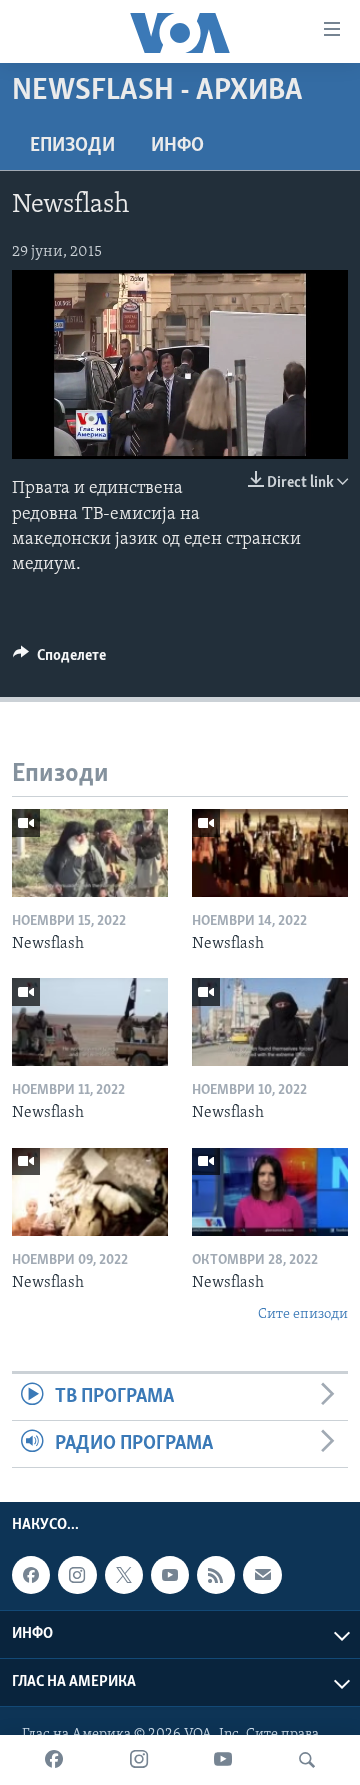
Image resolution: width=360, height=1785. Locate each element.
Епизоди (72, 146)
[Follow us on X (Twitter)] (124, 1575)
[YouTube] (223, 1760)
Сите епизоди (303, 1314)
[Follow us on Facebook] (31, 1575)
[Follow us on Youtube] (170, 1575)
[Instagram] (139, 1760)
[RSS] (216, 1575)
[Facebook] (54, 1760)
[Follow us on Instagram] (77, 1575)
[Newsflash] (90, 853)
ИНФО (177, 146)
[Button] (59, 660)
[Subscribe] (262, 1575)
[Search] (307, 1760)
